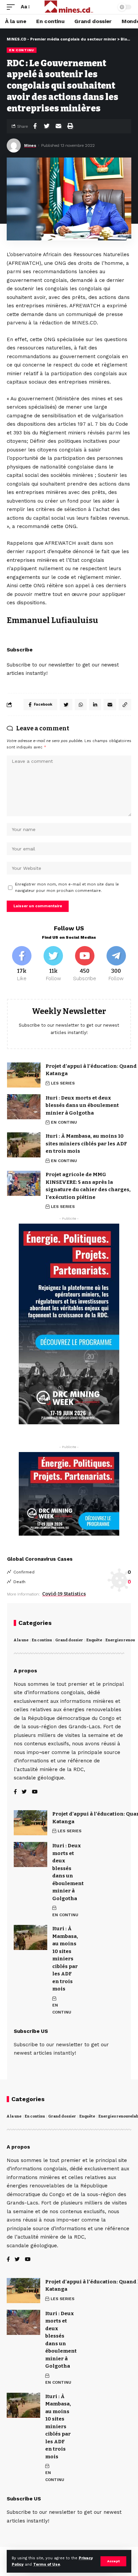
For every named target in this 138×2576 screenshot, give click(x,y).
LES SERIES (63, 1083)
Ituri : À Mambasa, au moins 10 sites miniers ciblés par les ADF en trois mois (86, 1144)
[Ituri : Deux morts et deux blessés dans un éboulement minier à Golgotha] (24, 1107)
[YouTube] (35, 1792)
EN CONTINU (22, 50)
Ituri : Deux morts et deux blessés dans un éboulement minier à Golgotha (82, 1105)
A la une (21, 1640)
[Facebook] (22, 964)
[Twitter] (53, 964)
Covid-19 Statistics (64, 1594)
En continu (42, 1640)
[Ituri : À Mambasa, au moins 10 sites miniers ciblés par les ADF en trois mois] (24, 1145)
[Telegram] (116, 964)
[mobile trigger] (12, 7)
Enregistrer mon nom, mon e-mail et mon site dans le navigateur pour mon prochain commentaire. (67, 888)
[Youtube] (85, 964)
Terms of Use (47, 2564)
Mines (30, 145)
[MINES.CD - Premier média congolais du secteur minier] (69, 7)
